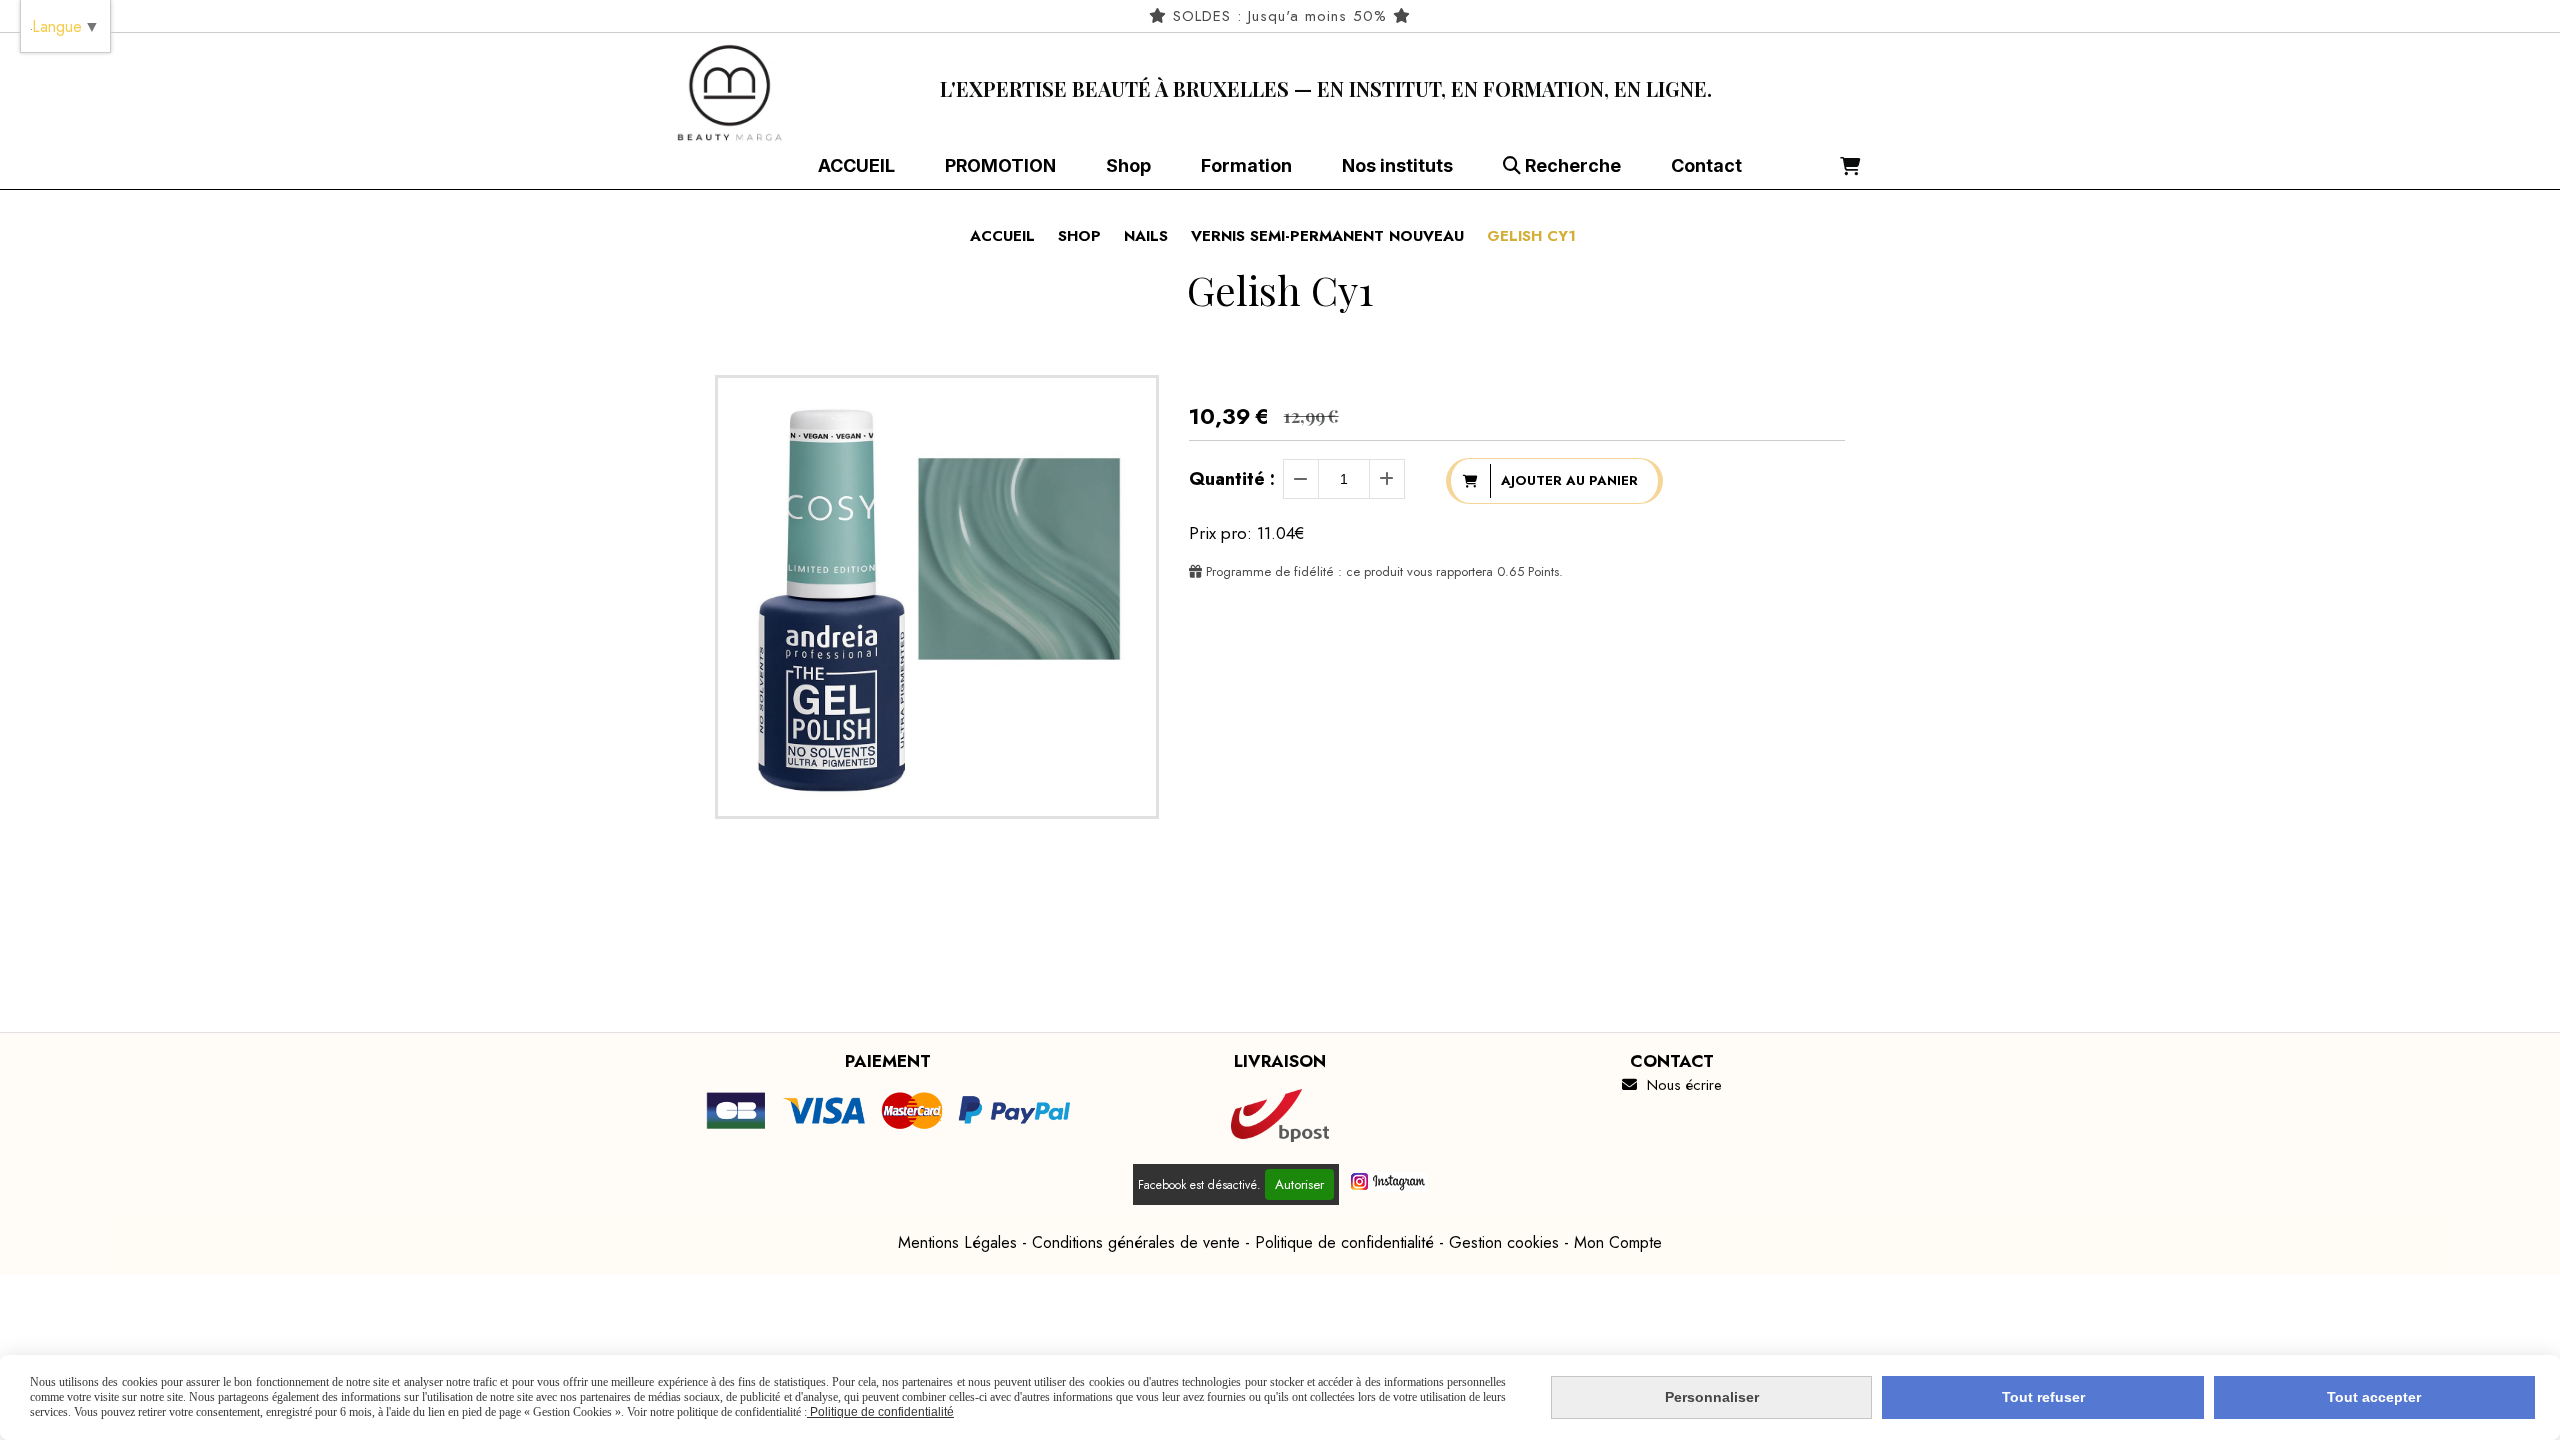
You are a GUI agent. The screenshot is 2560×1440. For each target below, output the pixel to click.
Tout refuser (2043, 1397)
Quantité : (1232, 479)
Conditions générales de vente (1136, 1242)
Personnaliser (1712, 1397)
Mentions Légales (957, 1242)
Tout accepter (2374, 1397)
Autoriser (1299, 1184)
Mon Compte (1618, 1242)
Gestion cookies (1504, 1242)
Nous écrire (1672, 1085)
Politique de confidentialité (1344, 1242)
